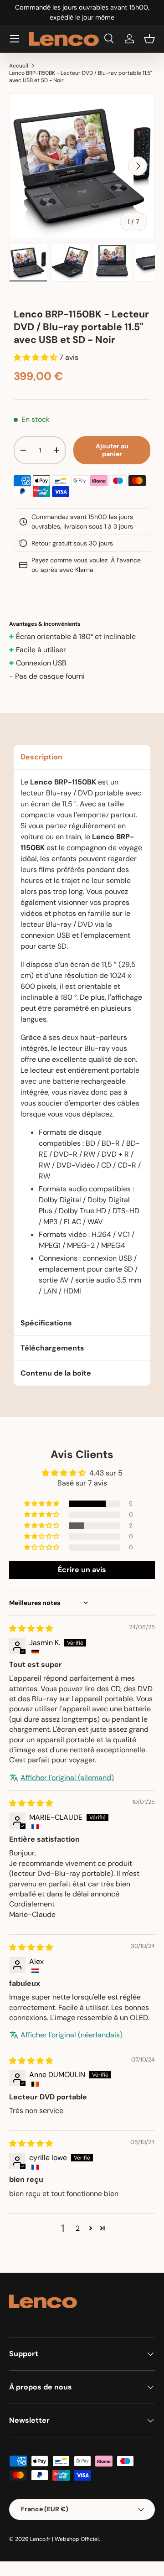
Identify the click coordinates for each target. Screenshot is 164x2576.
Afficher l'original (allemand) (67, 1778)
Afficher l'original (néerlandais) (72, 2035)
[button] (149, 39)
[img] (31, 1628)
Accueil (19, 66)
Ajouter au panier (112, 450)
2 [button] (78, 2228)
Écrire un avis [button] (82, 1570)
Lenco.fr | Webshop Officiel (64, 2539)
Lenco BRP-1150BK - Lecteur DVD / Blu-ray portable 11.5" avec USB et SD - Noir (81, 77)
